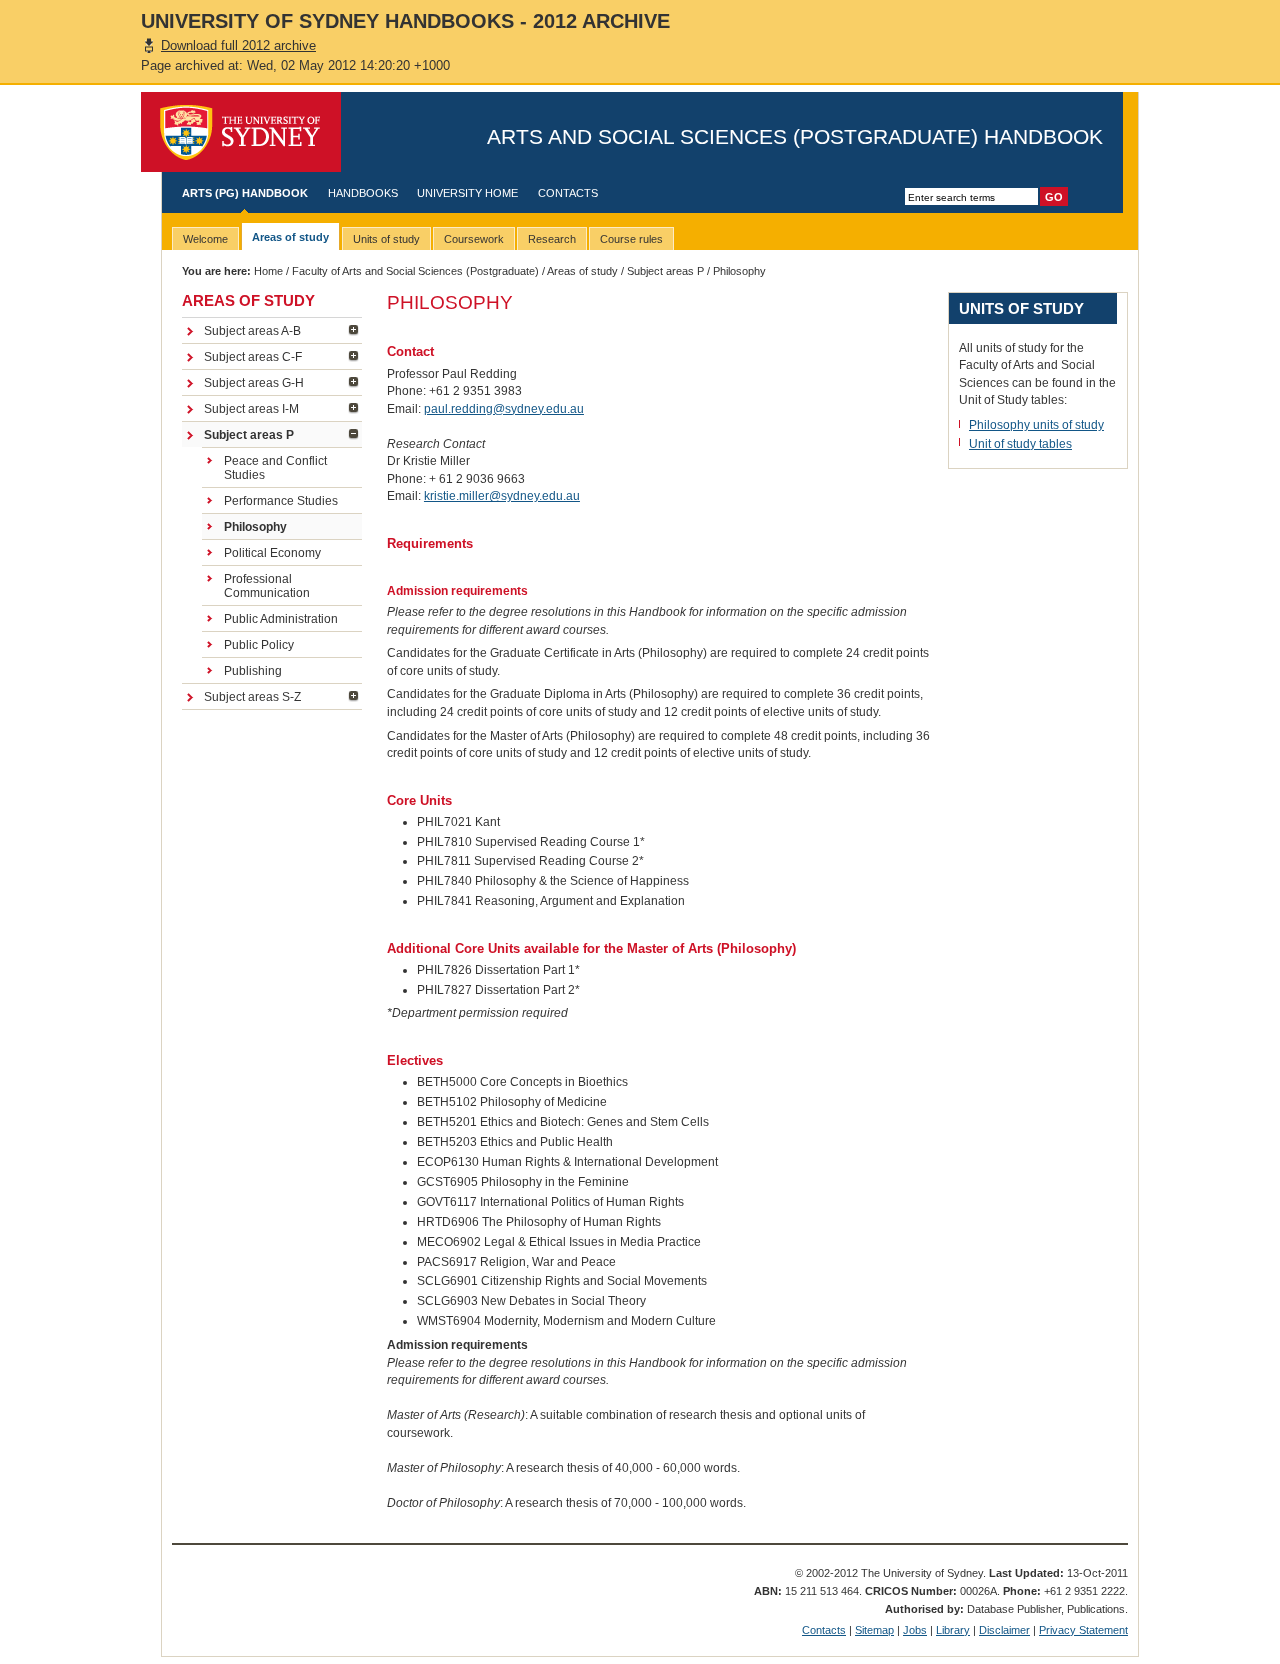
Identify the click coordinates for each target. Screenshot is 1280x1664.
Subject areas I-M (251, 409)
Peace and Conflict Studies (275, 468)
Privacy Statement (1083, 1630)
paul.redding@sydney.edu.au (504, 409)
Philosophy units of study (1036, 425)
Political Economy (272, 553)
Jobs (915, 1630)
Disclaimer (1004, 1630)
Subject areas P (665, 271)
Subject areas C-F (253, 357)
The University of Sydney (241, 132)
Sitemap (874, 1630)
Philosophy (255, 527)
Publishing (253, 671)
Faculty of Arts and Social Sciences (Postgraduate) (415, 271)
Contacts (568, 193)
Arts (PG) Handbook (245, 193)
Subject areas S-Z (252, 697)
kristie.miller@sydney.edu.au (502, 496)
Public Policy (259, 645)
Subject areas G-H (254, 383)
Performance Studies (281, 501)
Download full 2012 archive (238, 45)
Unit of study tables (1020, 444)
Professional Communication (267, 586)
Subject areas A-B (252, 331)
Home (268, 271)
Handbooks (363, 193)
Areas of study (582, 271)
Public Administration (281, 619)
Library (953, 1630)
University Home (467, 193)
